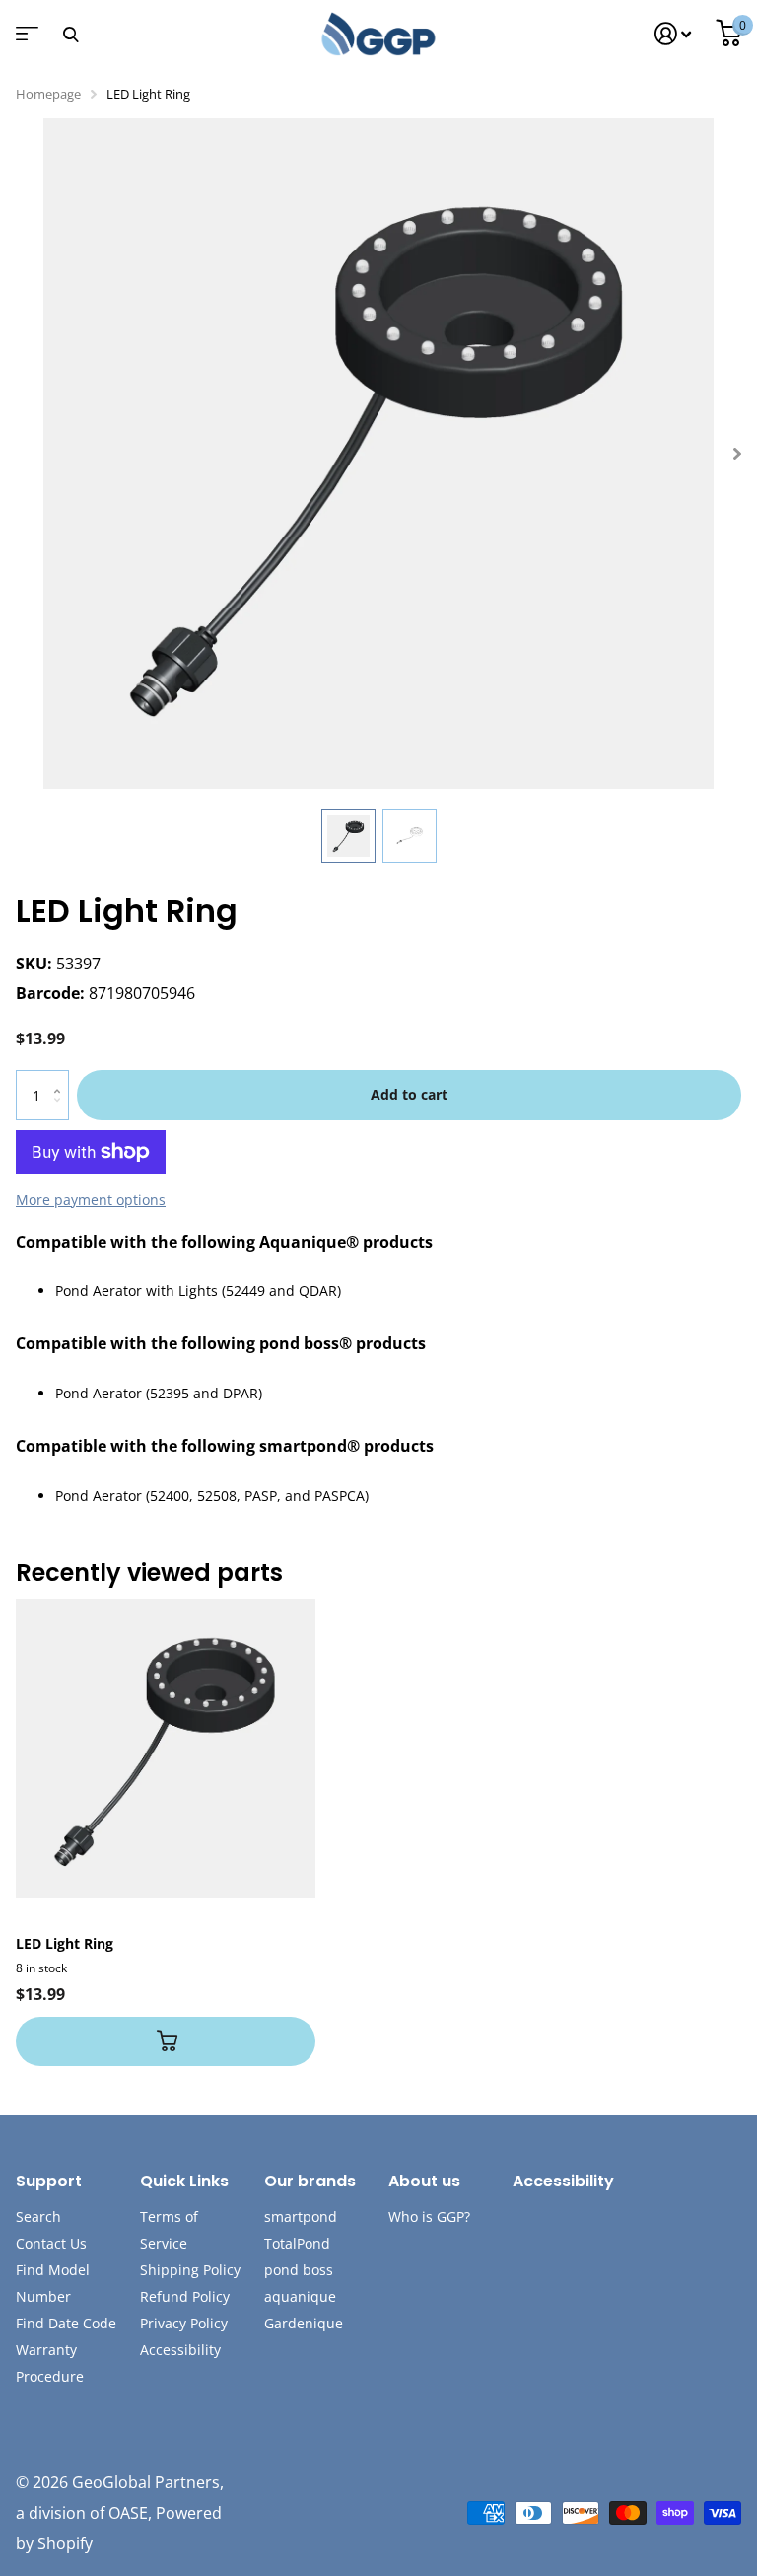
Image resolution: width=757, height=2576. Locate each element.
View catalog (25, 40)
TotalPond (297, 2243)
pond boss (299, 2270)
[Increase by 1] (62, 1077)
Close (70, 34)
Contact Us (51, 2243)
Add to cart (409, 1094)
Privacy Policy (184, 2323)
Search (38, 2217)
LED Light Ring (65, 1943)
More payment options (91, 1200)
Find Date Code (66, 2323)
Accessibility (180, 2350)
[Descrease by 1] (62, 1112)
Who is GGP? (429, 2217)
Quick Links (184, 2181)
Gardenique (304, 2323)
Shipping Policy (190, 2270)
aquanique (300, 2296)
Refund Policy (185, 2296)
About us (424, 2181)
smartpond (301, 2217)
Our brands (310, 2181)
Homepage (48, 94)
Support (49, 2181)
